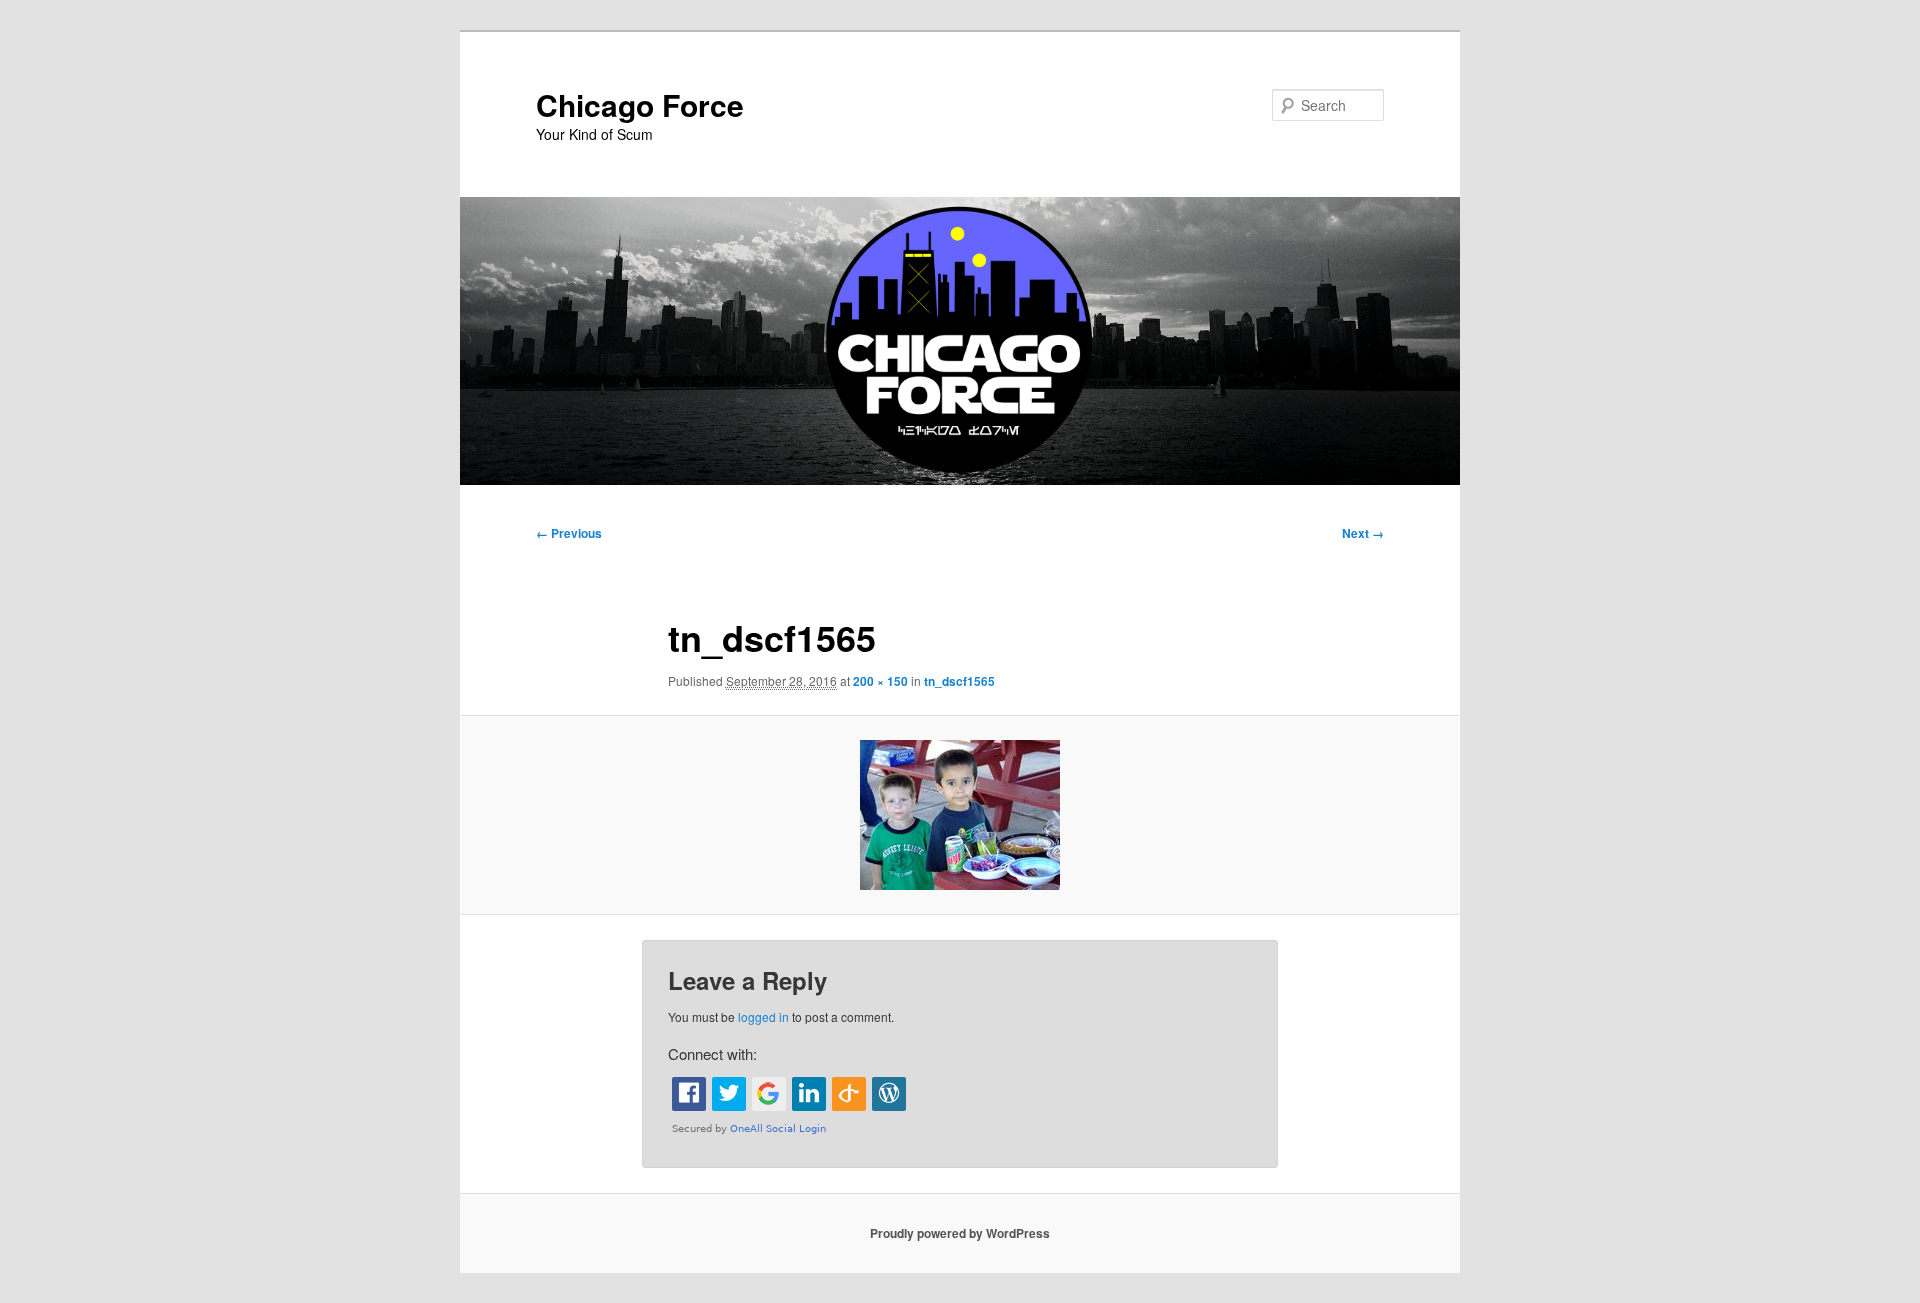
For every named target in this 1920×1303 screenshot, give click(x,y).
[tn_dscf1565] (960, 815)
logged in (763, 1016)
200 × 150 (880, 681)
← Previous (569, 533)
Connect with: (712, 1053)
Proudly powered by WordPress (960, 1233)
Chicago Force (640, 104)
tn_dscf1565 (959, 681)
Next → (1363, 533)
